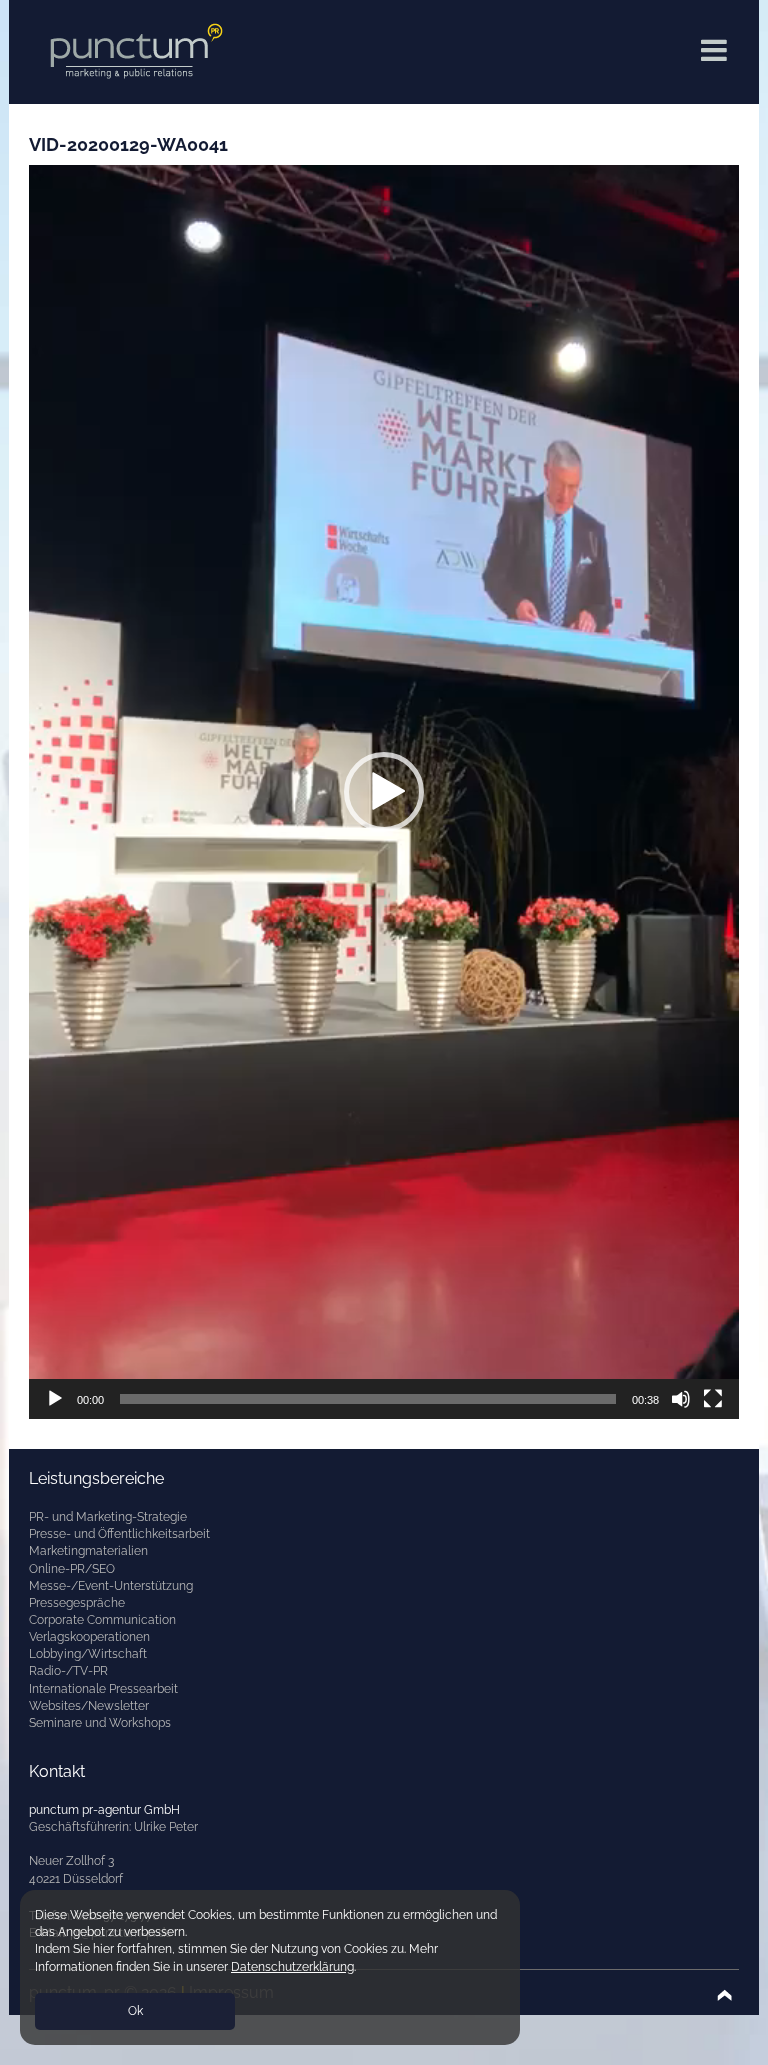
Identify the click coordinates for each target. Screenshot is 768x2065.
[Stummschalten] (681, 1399)
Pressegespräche (77, 1603)
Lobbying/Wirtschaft (88, 1654)
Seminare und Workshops (100, 1723)
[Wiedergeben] (55, 1399)
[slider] (368, 1399)
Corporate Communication (102, 1620)
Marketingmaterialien (88, 1551)
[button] (384, 792)
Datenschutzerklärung (292, 1967)
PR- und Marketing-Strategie (108, 1517)
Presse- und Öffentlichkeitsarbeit (119, 1534)
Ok (135, 2011)
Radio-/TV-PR (68, 1671)
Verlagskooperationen (89, 1637)
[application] (384, 792)
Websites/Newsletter (89, 1706)
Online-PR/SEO (72, 1569)
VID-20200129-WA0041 (128, 144)
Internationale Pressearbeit (103, 1689)
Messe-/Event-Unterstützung (111, 1586)
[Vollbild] (713, 1399)
